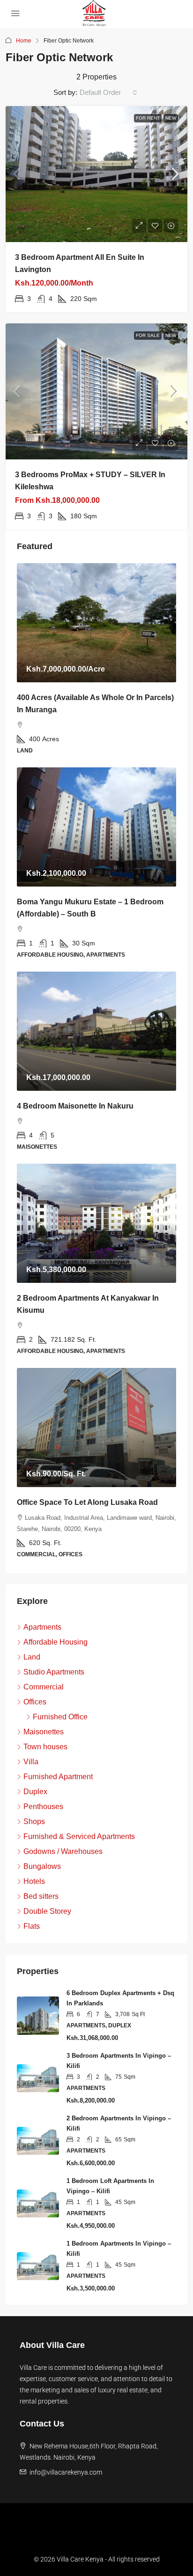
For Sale (148, 335)
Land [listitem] (32, 1657)
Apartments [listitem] (42, 1627)
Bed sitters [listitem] (41, 1896)
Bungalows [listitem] (42, 1866)
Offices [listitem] (35, 1702)
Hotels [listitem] (34, 1881)
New (171, 118)
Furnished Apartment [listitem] (58, 1777)
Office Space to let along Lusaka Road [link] (87, 1502)
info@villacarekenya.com (66, 2472)
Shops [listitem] (34, 1821)
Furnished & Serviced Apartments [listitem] (79, 1836)
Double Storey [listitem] (47, 1911)
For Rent (148, 118)
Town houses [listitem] (45, 1747)
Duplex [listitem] (35, 1792)
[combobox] (108, 93)
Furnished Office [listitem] (60, 1717)
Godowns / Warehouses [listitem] (63, 1851)
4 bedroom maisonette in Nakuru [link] (75, 1106)
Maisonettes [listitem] (44, 1732)
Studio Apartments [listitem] (54, 1672)
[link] (96, 174)
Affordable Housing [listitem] (56, 1642)
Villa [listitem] (31, 1762)
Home (24, 41)
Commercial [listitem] (44, 1687)
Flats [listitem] (32, 1926)
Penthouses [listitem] (43, 1807)
